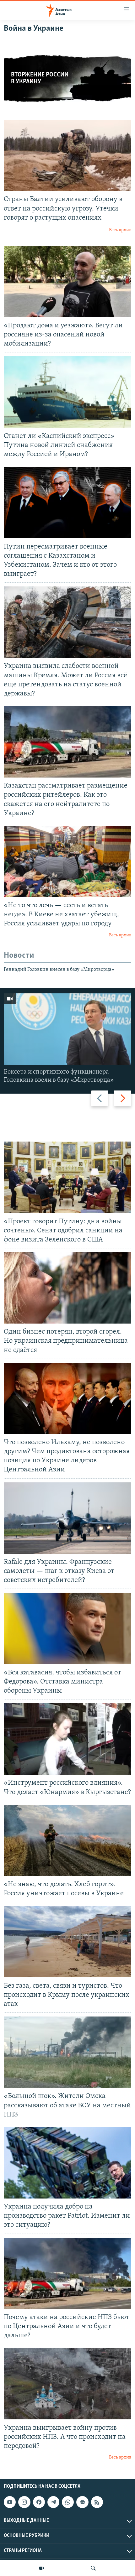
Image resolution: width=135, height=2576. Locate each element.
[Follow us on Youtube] (10, 2502)
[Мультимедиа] (42, 2568)
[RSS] (97, 2502)
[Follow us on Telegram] (53, 2502)
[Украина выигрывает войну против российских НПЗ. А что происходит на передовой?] (67, 2384)
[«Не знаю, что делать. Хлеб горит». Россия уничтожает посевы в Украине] (67, 1840)
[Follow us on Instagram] (24, 2502)
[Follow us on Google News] (82, 2502)
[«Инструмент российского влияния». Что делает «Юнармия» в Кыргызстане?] (67, 1739)
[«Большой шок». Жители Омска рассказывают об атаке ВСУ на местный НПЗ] (67, 2052)
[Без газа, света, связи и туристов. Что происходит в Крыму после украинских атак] (67, 1942)
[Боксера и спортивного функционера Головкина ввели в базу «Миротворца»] (67, 1029)
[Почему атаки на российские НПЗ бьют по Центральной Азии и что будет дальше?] (67, 2273)
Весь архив (120, 230)
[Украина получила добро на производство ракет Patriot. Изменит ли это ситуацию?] (67, 2163)
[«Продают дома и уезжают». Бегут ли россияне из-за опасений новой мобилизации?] (67, 282)
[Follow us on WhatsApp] (68, 2502)
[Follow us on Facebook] (39, 2502)
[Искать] (93, 2568)
